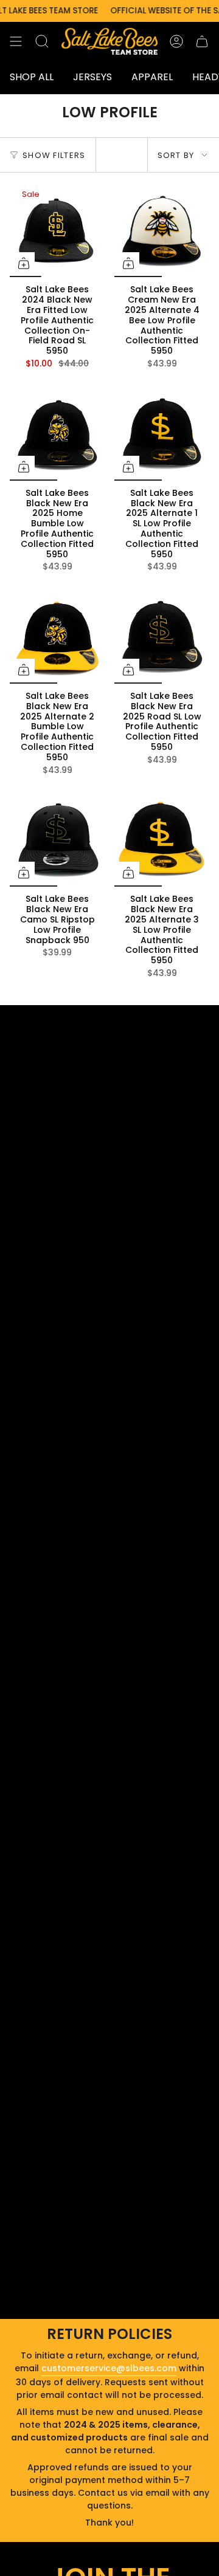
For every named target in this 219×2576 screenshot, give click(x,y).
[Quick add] (24, 263)
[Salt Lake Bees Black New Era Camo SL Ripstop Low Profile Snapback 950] (57, 839)
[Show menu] (16, 41)
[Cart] (202, 41)
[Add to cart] (24, 873)
